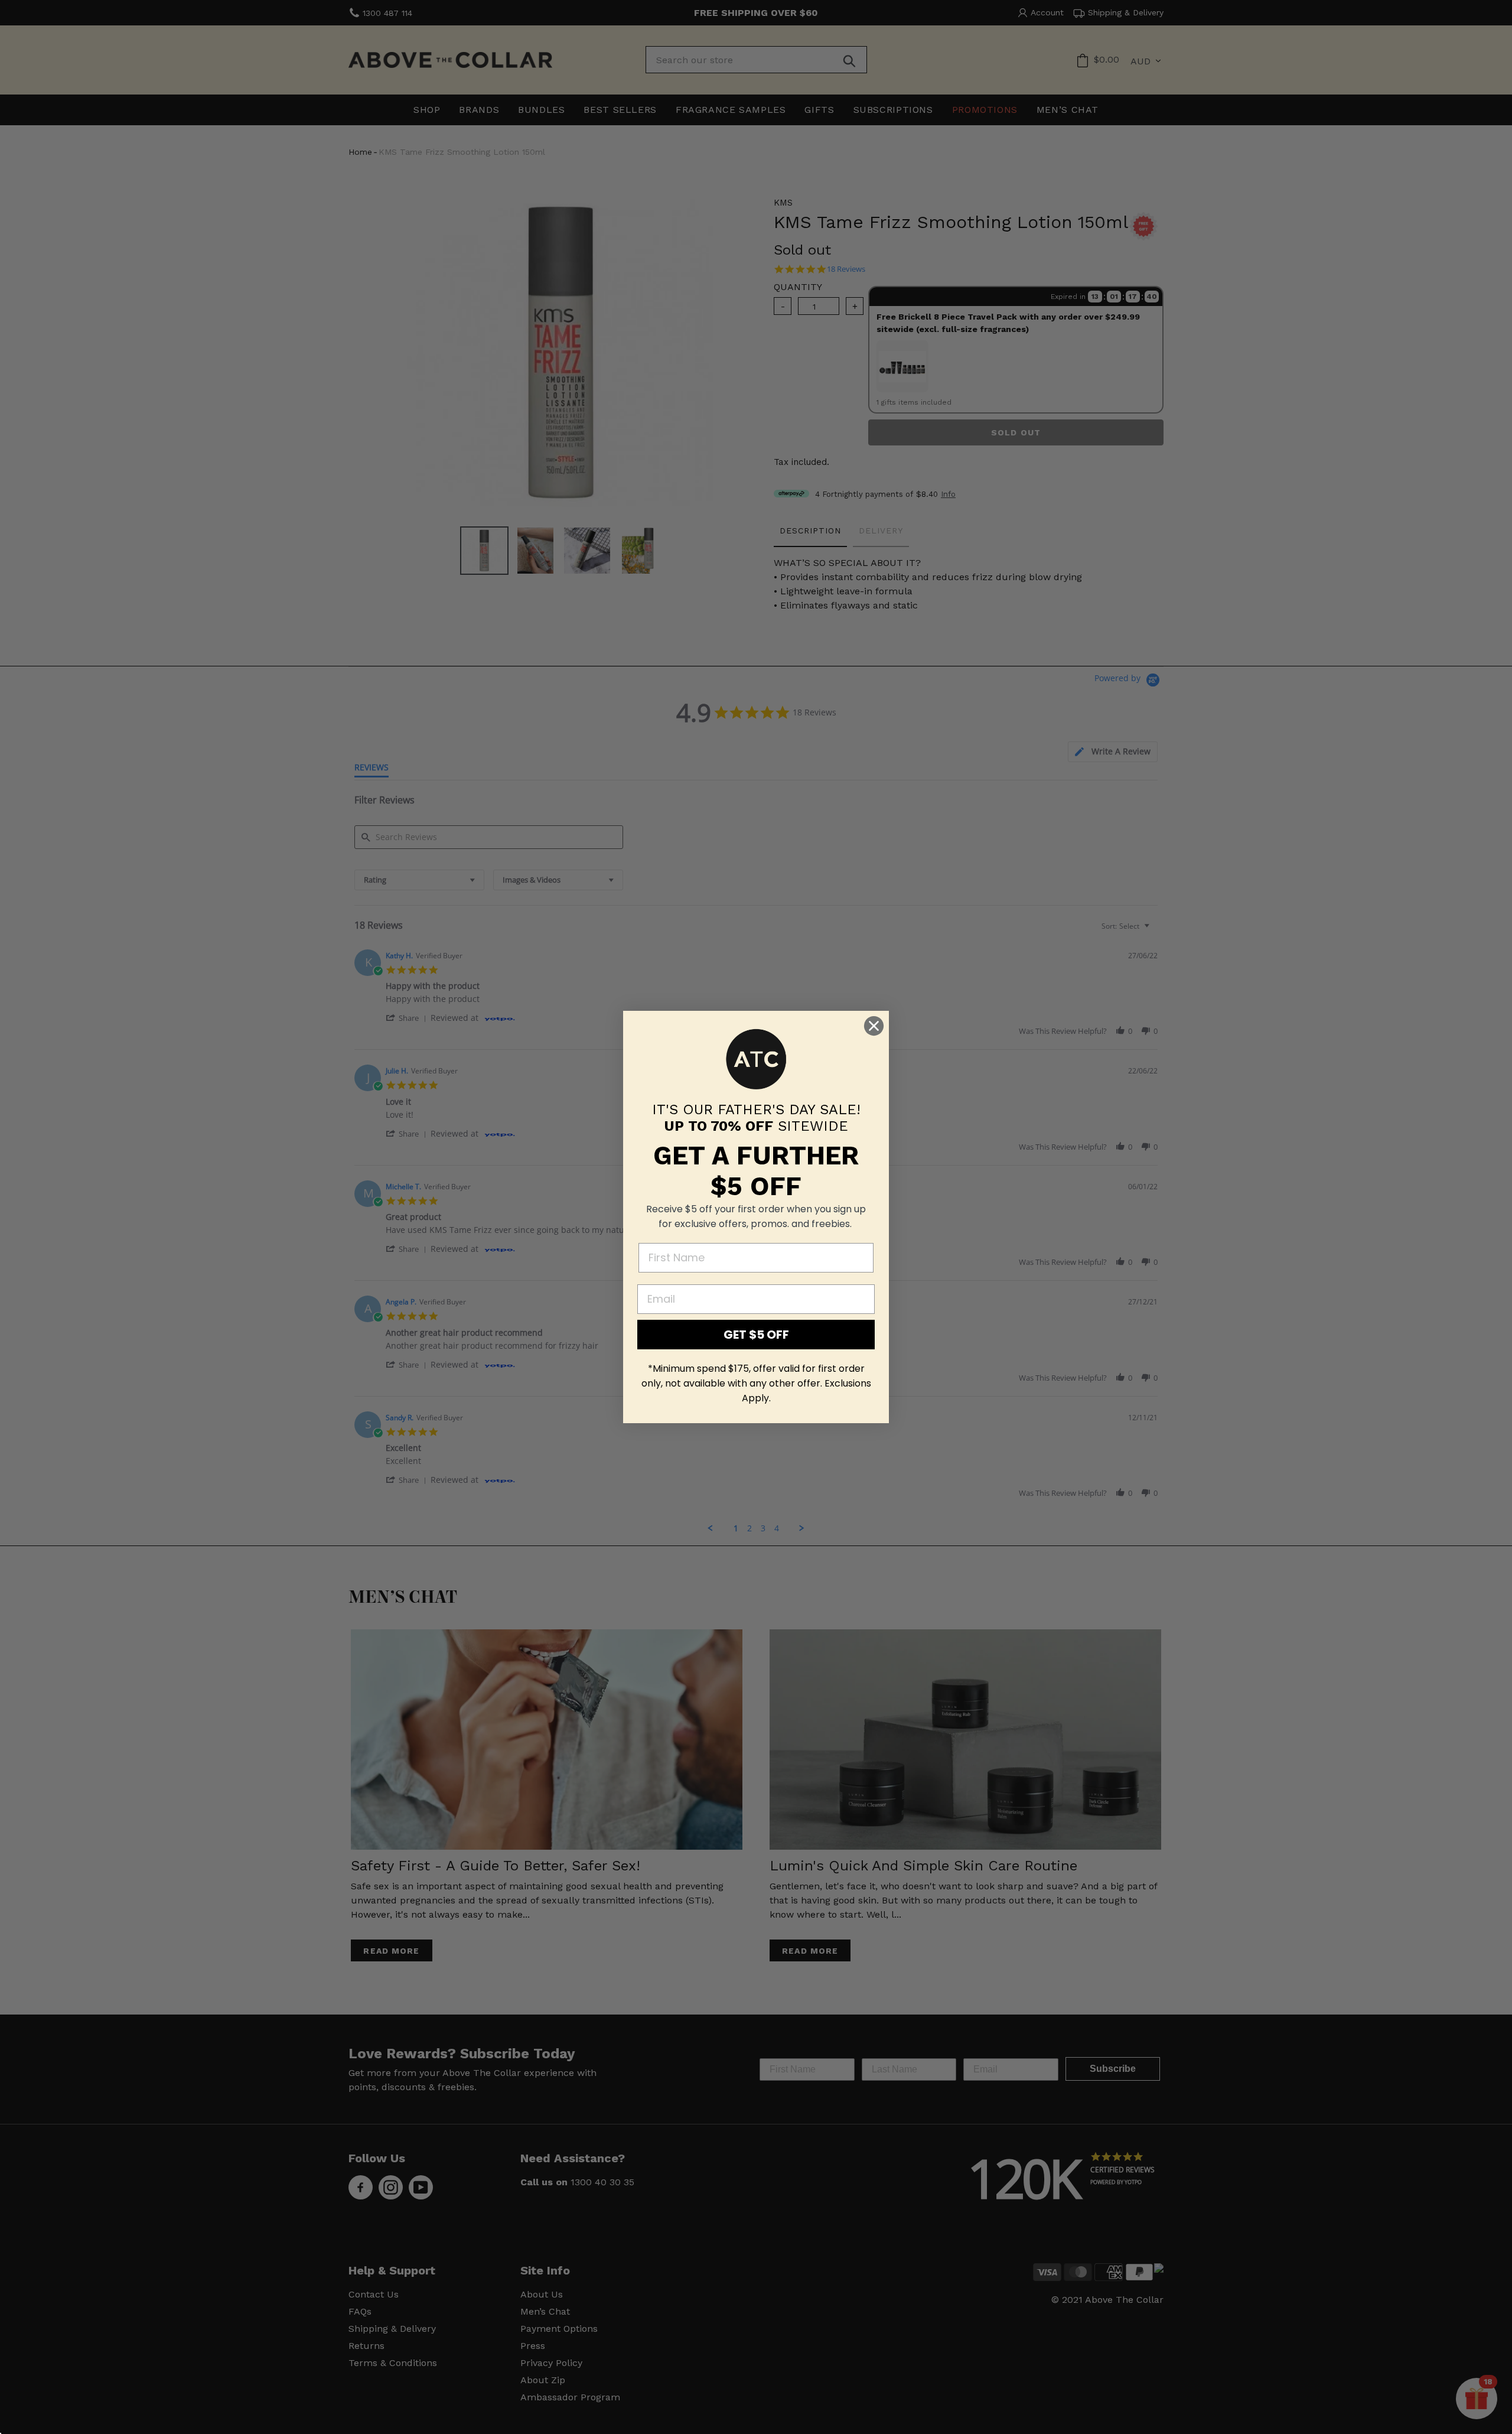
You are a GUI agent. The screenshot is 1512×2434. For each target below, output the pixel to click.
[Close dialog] (874, 1026)
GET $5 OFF (756, 1335)
